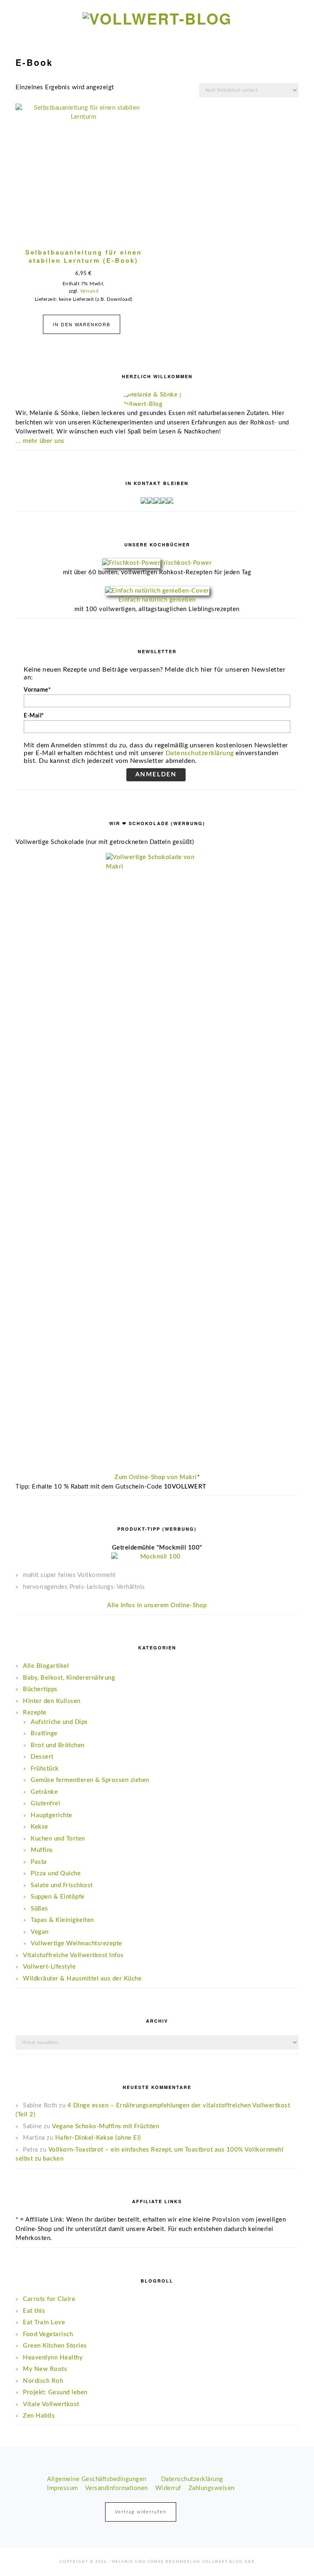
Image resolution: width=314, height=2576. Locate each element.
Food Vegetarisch (48, 2334)
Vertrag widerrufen (141, 2512)
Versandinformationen (117, 2488)
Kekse (39, 1827)
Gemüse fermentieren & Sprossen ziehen (90, 1780)
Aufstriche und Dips (59, 1722)
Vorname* (37, 690)
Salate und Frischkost (62, 1885)
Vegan (40, 1932)
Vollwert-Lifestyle (49, 1967)
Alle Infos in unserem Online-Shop (157, 1605)
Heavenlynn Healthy (53, 2358)
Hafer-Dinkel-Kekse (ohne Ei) (98, 2138)
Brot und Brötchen (58, 1745)
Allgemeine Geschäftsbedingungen (97, 2479)
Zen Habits (39, 2416)
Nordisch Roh (43, 2381)
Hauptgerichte (52, 1815)
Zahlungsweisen (212, 2488)
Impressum (63, 2488)
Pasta (39, 1862)
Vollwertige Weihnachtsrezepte (76, 1943)
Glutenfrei (45, 1803)
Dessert (42, 1757)
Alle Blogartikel (46, 1666)
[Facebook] (157, 502)
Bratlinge (44, 1733)
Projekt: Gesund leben (55, 2392)
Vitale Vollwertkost (51, 2404)
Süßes (39, 1909)
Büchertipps (40, 1689)
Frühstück (45, 1769)
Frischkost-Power (186, 563)
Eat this (34, 2311)
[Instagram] (150, 502)
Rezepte (35, 1713)
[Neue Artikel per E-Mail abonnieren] (144, 502)
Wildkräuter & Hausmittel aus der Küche (82, 1979)
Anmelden (156, 775)
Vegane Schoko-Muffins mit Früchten (105, 2126)
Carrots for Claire (49, 2299)
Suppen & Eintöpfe (58, 1897)
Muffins (42, 1850)
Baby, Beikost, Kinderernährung (69, 1678)
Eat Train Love (44, 2322)
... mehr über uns (40, 441)
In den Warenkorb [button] (82, 324)
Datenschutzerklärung (200, 753)
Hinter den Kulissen (52, 1701)
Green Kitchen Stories (55, 2346)
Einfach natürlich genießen (157, 600)
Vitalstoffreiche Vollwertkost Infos (73, 1955)
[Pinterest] (170, 502)
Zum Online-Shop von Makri (156, 1477)
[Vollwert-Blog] (157, 18)
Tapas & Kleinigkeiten (62, 1920)
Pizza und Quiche (56, 1873)
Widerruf (168, 2488)
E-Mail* (34, 716)
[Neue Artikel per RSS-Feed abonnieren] (164, 502)
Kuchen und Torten (58, 1839)
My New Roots (45, 2369)
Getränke (44, 1792)
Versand (90, 291)
